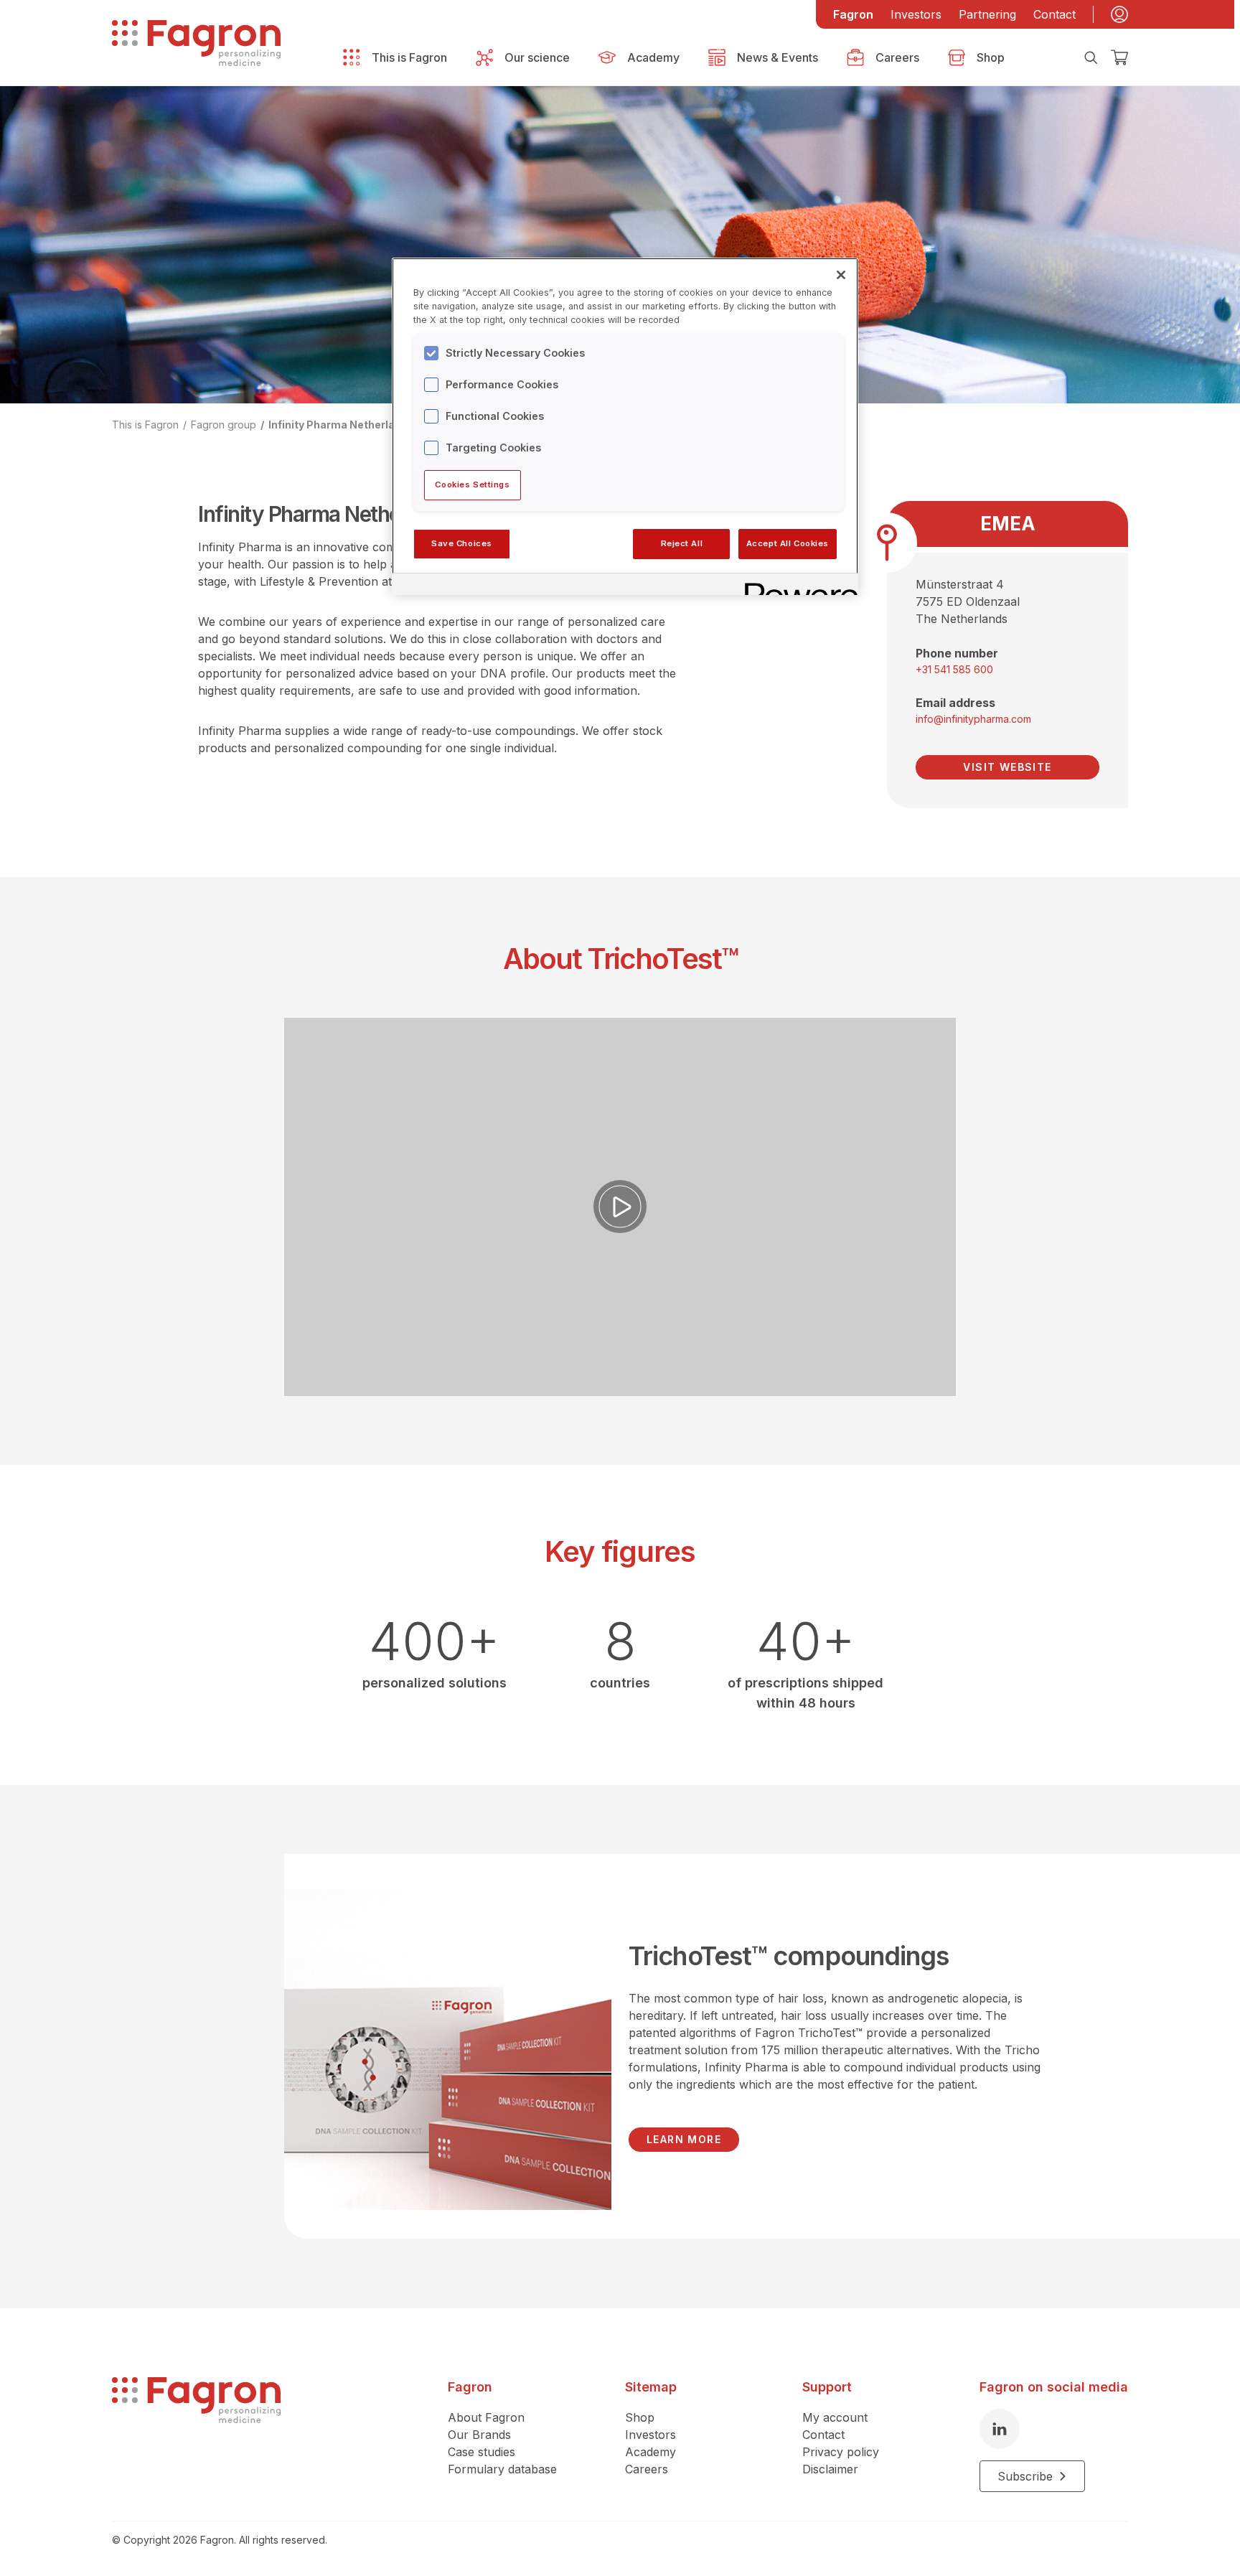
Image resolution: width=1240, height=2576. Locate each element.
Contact (1055, 14)
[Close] (841, 275)
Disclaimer (830, 2469)
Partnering (987, 14)
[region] (625, 426)
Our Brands (479, 2435)
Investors (916, 14)
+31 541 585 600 (954, 669)
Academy (650, 2452)
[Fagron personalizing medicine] (196, 2435)
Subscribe (1025, 2476)
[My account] (1119, 14)
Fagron (853, 14)
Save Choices (462, 543)
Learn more (684, 2139)
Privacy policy (841, 2452)
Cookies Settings (472, 484)
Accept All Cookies (788, 543)
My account (835, 2417)
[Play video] (620, 1207)
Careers (647, 2469)
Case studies (482, 2452)
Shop (640, 2417)
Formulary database (502, 2469)
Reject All (682, 543)
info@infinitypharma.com (973, 719)
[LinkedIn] (1000, 2429)
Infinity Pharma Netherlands (341, 425)
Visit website (1007, 767)
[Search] (1091, 57)
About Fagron (486, 2417)
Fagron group (224, 425)
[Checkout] (1119, 57)
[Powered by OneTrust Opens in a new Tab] (797, 586)
